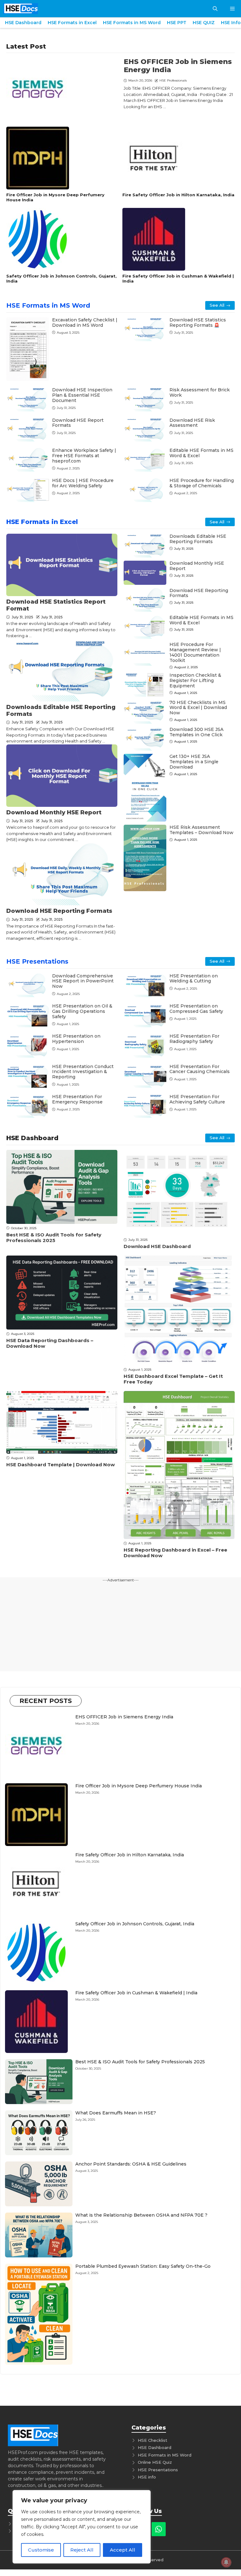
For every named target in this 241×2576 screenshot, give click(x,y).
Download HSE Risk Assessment (192, 423)
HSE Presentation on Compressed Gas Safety (196, 1009)
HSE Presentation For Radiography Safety (194, 1039)
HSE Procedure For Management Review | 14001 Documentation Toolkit (195, 652)
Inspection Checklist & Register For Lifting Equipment (195, 680)
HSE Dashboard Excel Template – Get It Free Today (173, 1379)
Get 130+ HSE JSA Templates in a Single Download (194, 762)
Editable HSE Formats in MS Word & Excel (201, 453)
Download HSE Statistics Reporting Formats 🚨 (198, 323)
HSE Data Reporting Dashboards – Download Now (50, 1343)
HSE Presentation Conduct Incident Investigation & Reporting (83, 1072)
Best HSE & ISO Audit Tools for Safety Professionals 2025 (54, 1238)
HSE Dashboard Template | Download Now (61, 1465)
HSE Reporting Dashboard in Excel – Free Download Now (175, 1553)
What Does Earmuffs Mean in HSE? (116, 2113)
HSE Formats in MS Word (132, 23)
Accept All (123, 2550)
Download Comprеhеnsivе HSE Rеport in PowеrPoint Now (83, 981)
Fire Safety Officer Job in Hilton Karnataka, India (178, 195)
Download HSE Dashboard (157, 1246)
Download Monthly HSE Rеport (54, 812)
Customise (41, 2550)
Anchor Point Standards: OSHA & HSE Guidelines (131, 2164)
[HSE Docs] (21, 9)
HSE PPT (177, 23)
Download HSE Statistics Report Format (56, 605)
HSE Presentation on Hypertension (76, 1039)
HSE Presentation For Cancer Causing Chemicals (200, 1069)
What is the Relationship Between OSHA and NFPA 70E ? (141, 2215)
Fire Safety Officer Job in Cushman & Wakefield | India (178, 278)
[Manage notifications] (226, 2562)
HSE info (147, 2477)
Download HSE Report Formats (78, 423)
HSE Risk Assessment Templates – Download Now (201, 830)
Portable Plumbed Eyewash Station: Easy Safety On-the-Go (143, 2266)
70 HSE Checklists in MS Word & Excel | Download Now (198, 708)
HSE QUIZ (204, 23)
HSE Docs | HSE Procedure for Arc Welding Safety (83, 483)
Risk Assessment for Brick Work (200, 392)
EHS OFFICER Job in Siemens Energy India (178, 66)
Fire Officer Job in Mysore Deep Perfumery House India (55, 197)
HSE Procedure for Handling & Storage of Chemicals (202, 483)
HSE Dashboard (23, 23)
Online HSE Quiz (155, 2462)
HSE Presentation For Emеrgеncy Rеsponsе (77, 1099)
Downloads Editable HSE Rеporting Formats (61, 711)
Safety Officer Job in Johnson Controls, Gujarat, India (62, 278)
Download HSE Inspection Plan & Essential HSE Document (82, 395)
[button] (215, 9)
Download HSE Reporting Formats (59, 911)
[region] (82, 2527)
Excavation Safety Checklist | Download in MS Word (85, 323)
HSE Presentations (37, 961)
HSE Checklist (153, 2440)
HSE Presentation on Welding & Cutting (194, 979)
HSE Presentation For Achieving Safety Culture (197, 1099)
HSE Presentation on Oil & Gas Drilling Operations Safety (82, 1011)
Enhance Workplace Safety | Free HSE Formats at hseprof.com (84, 456)
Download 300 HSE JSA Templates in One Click (196, 732)
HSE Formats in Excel (72, 23)
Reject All (82, 2550)
